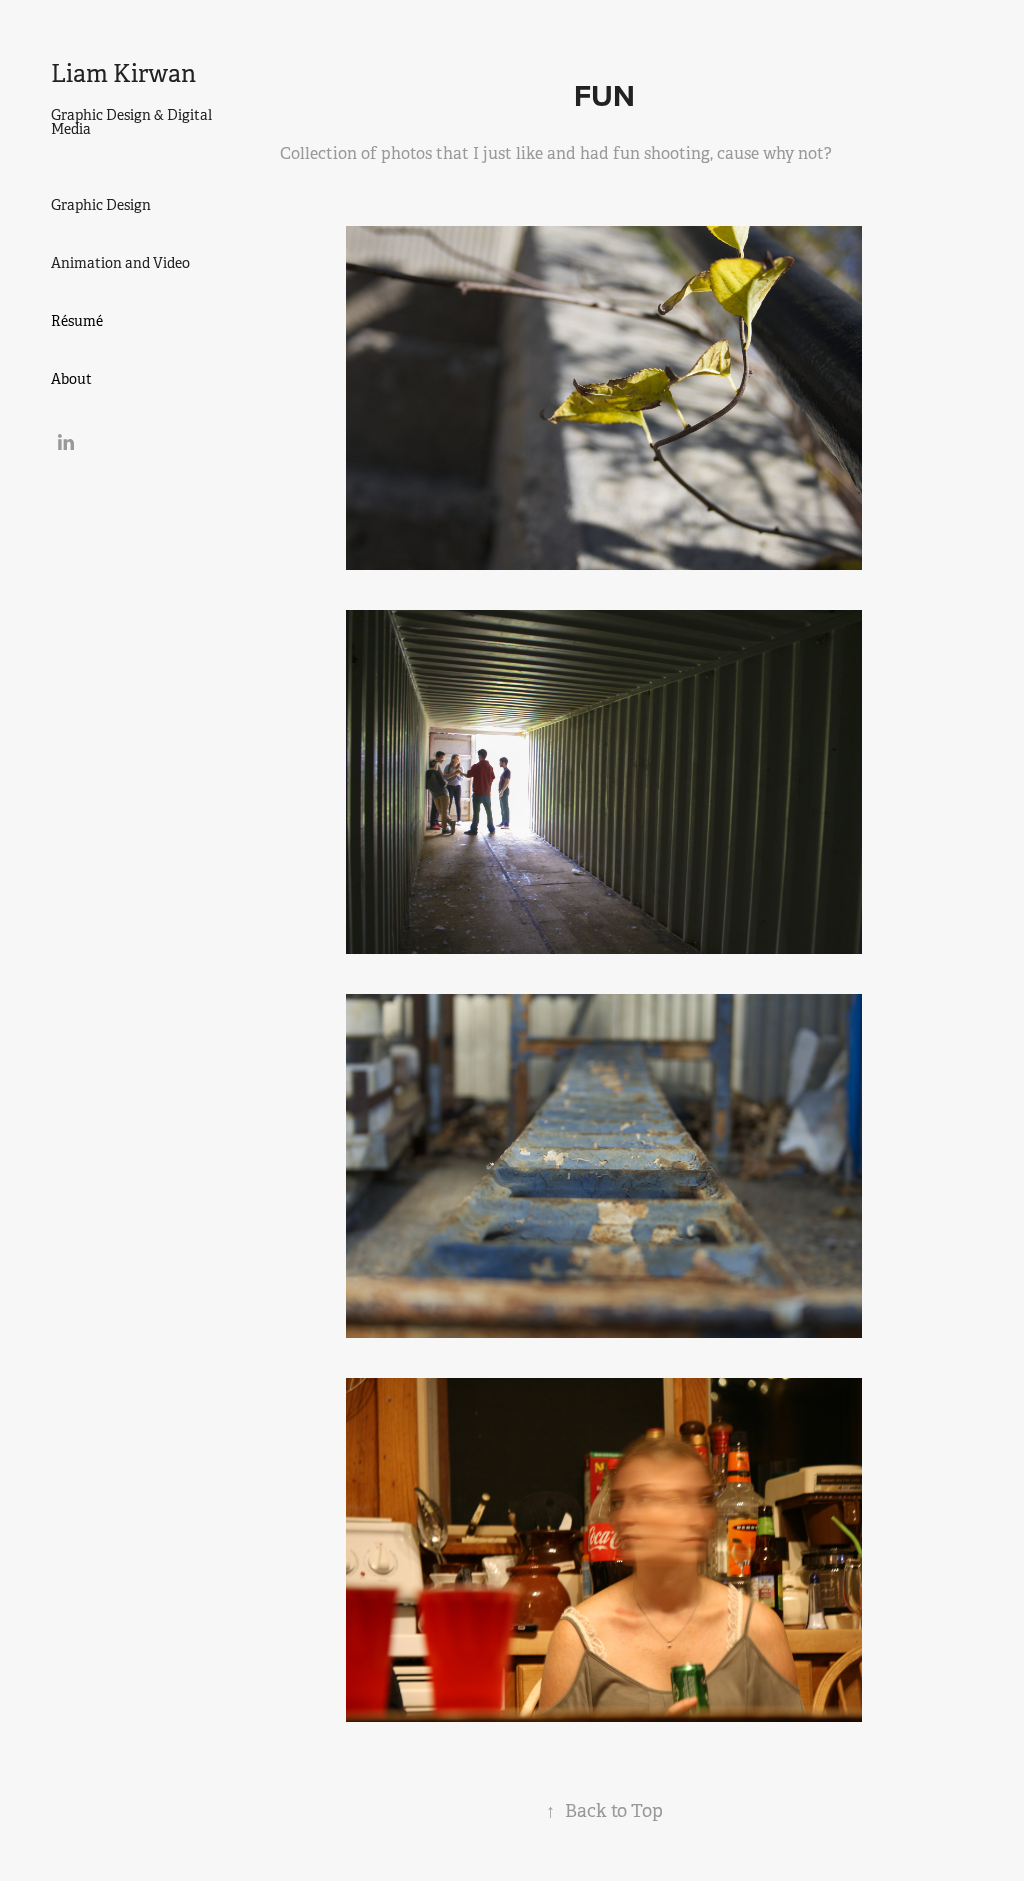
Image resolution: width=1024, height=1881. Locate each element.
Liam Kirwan (123, 74)
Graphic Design (101, 205)
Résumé (77, 321)
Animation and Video (120, 263)
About (71, 379)
